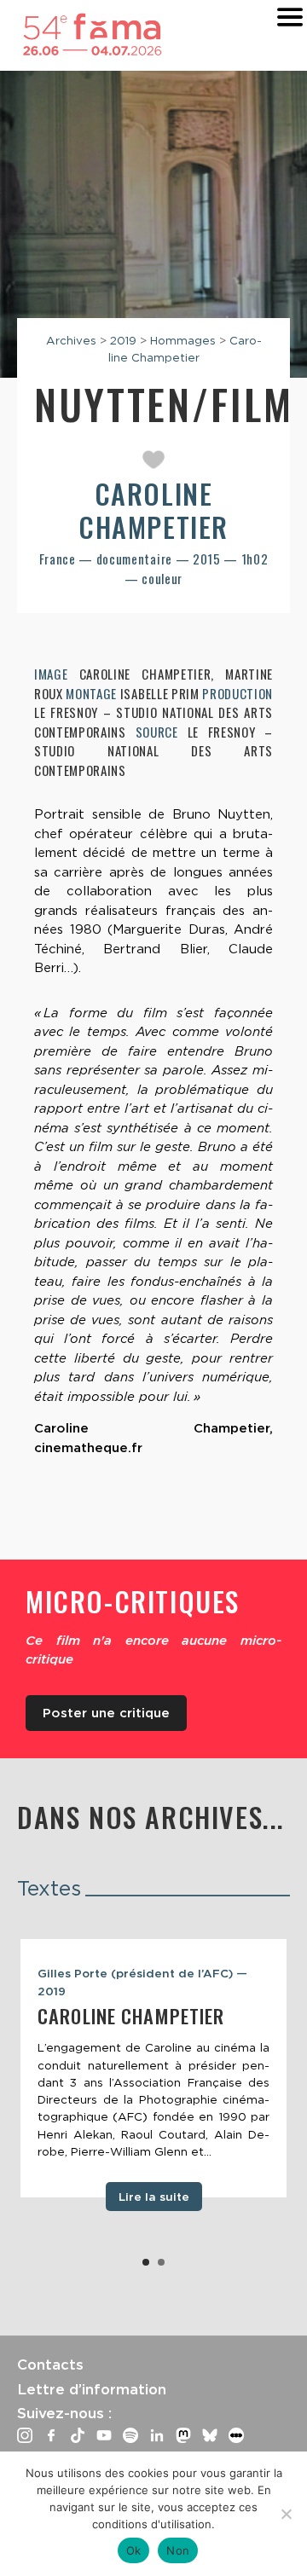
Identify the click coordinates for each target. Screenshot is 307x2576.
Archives (71, 340)
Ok (134, 2550)
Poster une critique (106, 1713)
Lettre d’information (92, 2389)
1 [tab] (146, 2262)
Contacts (50, 2365)
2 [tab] (161, 2262)
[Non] (286, 2514)
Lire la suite (154, 2197)
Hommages (183, 340)
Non (178, 2550)
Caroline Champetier (153, 509)
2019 (123, 340)
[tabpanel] (153, 2068)
